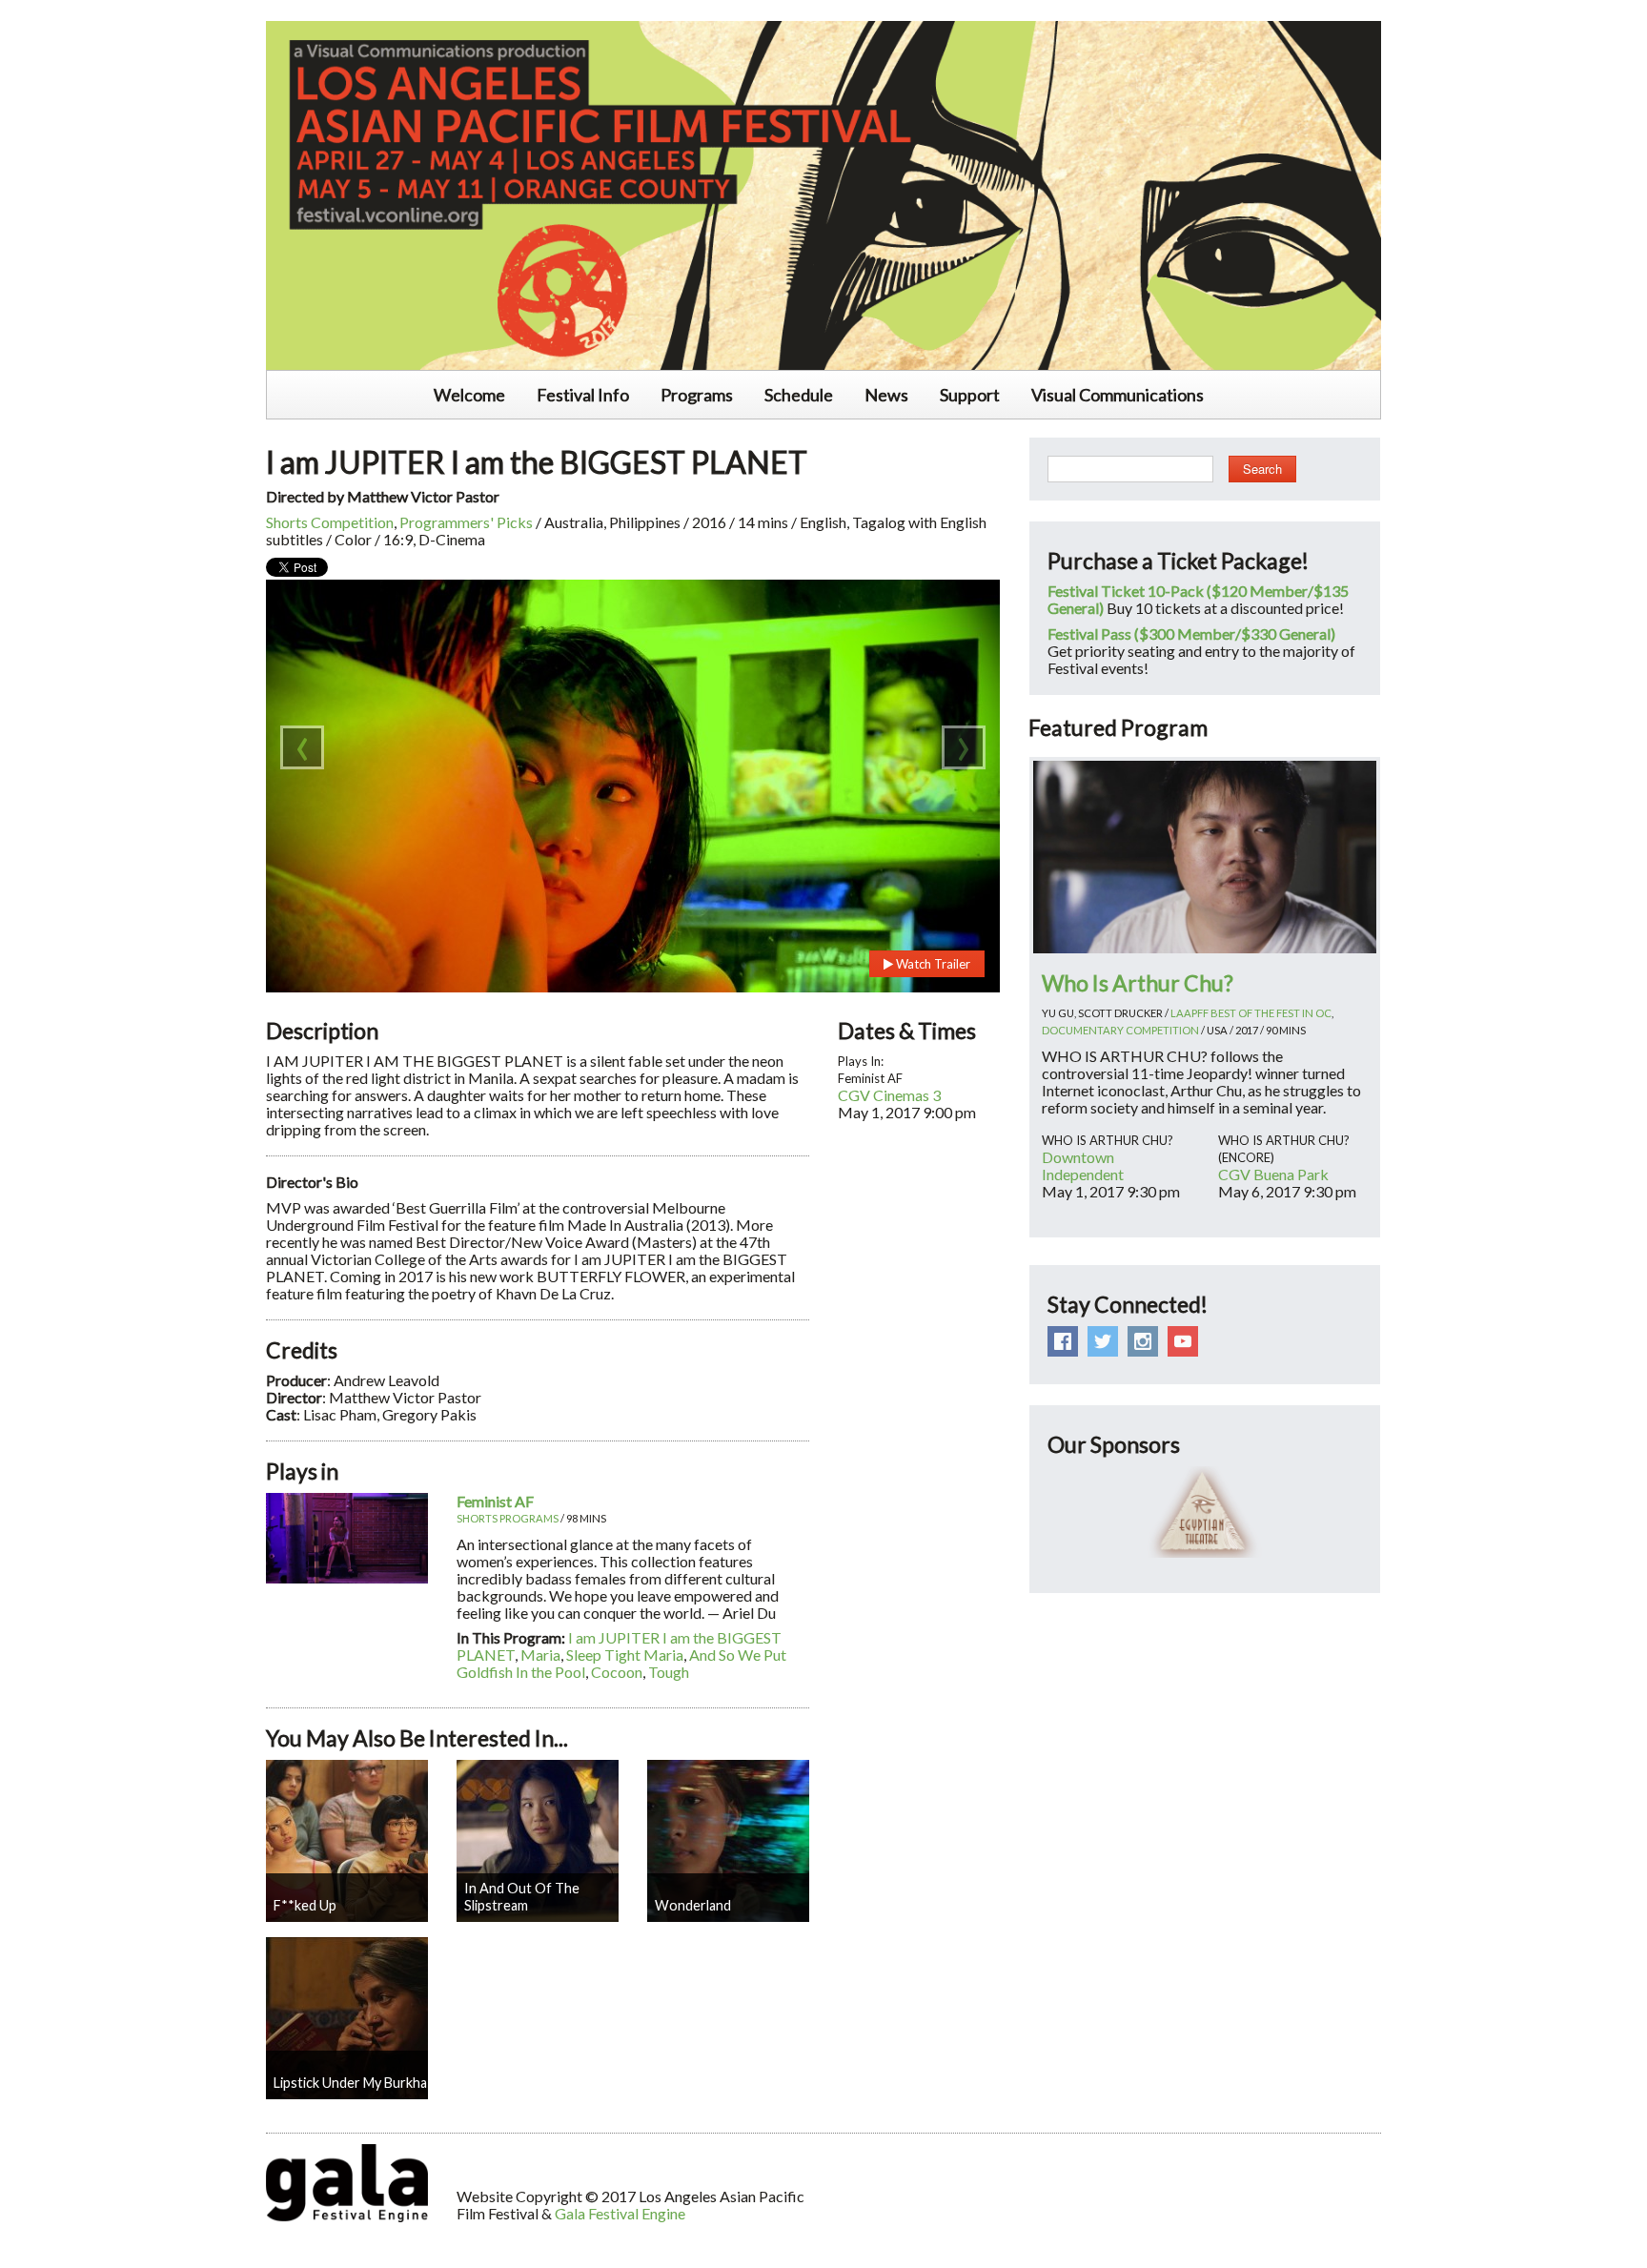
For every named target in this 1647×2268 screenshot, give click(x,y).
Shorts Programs (508, 1518)
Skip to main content (69, 10)
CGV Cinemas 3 (889, 1095)
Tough (669, 1672)
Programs (697, 395)
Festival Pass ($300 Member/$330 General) (1191, 633)
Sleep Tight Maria (625, 1655)
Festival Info (583, 395)
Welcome (469, 395)
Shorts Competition (330, 522)
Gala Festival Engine (620, 2213)
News (886, 395)
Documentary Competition (1120, 1030)
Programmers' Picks (466, 522)
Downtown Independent (1083, 1165)
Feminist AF (495, 1501)
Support (970, 395)
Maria (540, 1655)
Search (1262, 469)
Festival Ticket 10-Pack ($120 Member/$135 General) (1198, 599)
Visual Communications (1118, 395)
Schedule (799, 395)
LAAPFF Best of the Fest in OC (1251, 1013)
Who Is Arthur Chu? (1138, 983)
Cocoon (617, 1672)
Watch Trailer (932, 964)
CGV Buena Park (1273, 1174)
